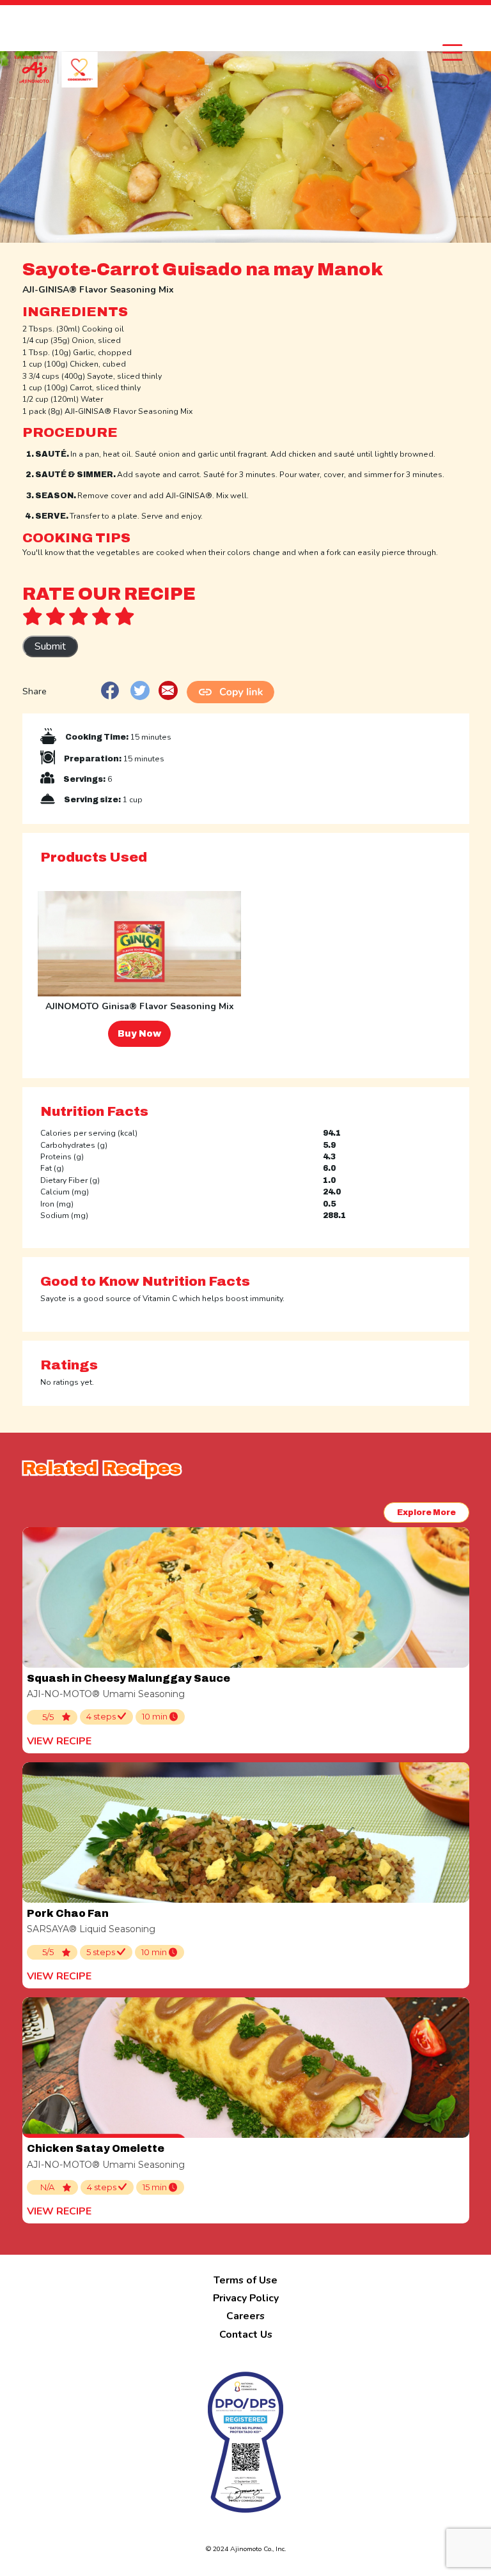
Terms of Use (245, 2280)
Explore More (426, 1513)
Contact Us (246, 2335)
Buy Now (139, 1034)
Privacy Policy (246, 2298)
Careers (245, 2316)
